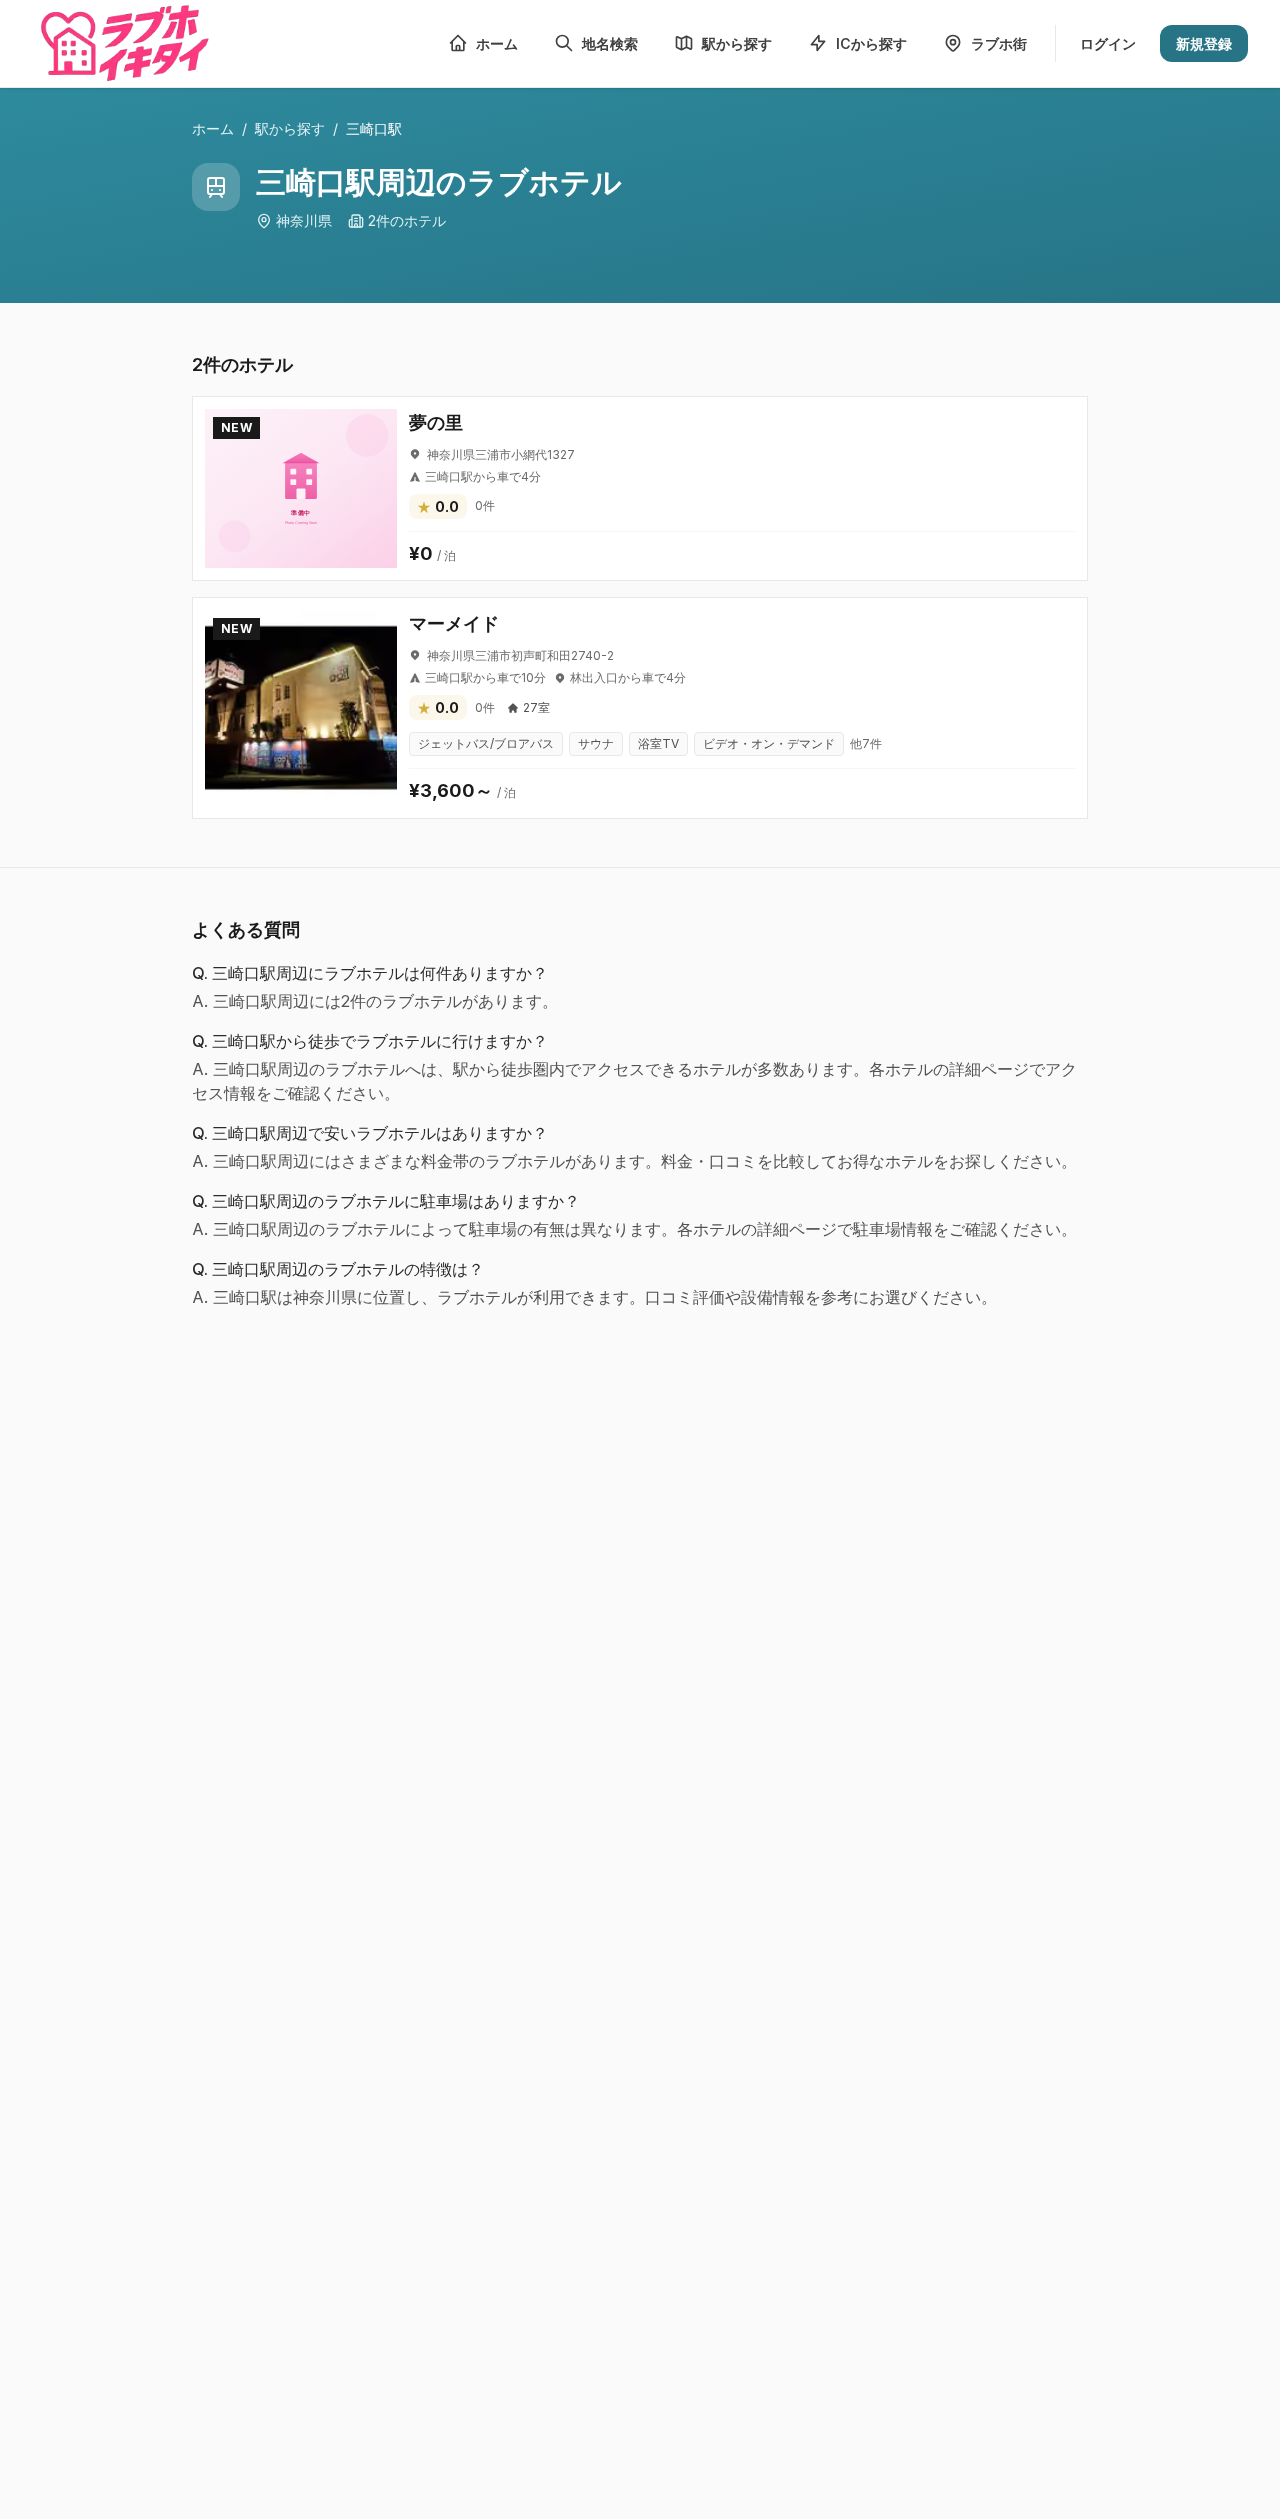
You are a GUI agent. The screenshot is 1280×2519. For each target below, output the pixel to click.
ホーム (213, 128)
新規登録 (1204, 43)
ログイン (1108, 43)
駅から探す (290, 128)
